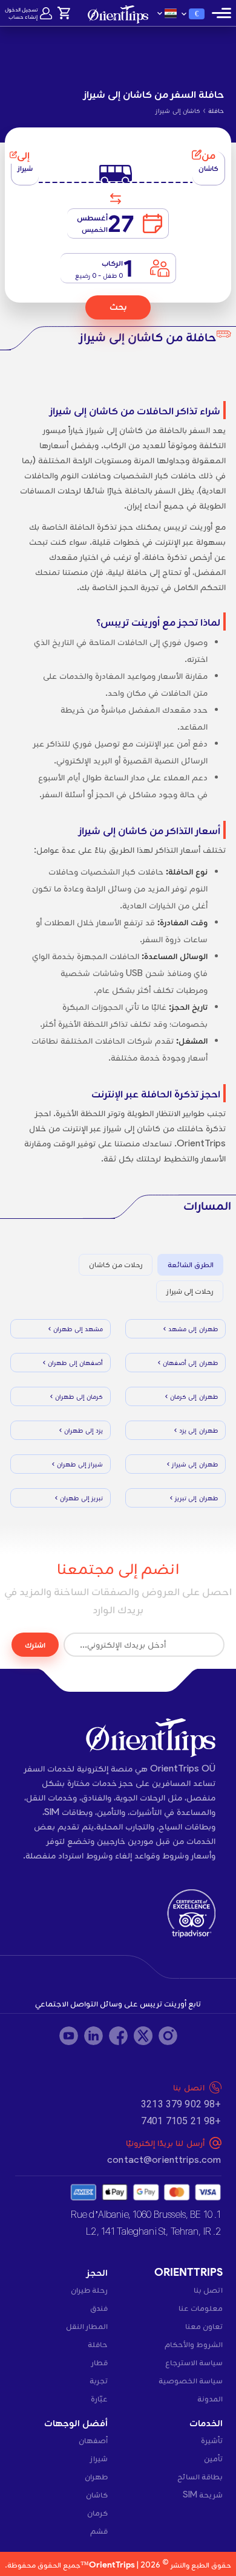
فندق (99, 2308)
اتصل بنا (208, 2290)
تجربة (99, 2380)
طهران (96, 2476)
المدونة (210, 2398)
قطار (100, 2362)
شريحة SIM (203, 2494)
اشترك (35, 1645)
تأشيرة (212, 2440)
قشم (99, 2531)
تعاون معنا (204, 2326)
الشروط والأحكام (194, 2344)
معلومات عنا (201, 2308)
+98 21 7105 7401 (181, 2121)
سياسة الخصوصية (191, 2380)
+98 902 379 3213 (181, 2104)
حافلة (98, 2344)
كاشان (97, 2494)
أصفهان (93, 2440)
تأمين (213, 2458)
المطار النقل (87, 2326)
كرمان (97, 2513)
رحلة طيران (89, 2290)
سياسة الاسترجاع (194, 2362)
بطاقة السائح (200, 2476)
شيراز (99, 2458)
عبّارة (99, 2398)
